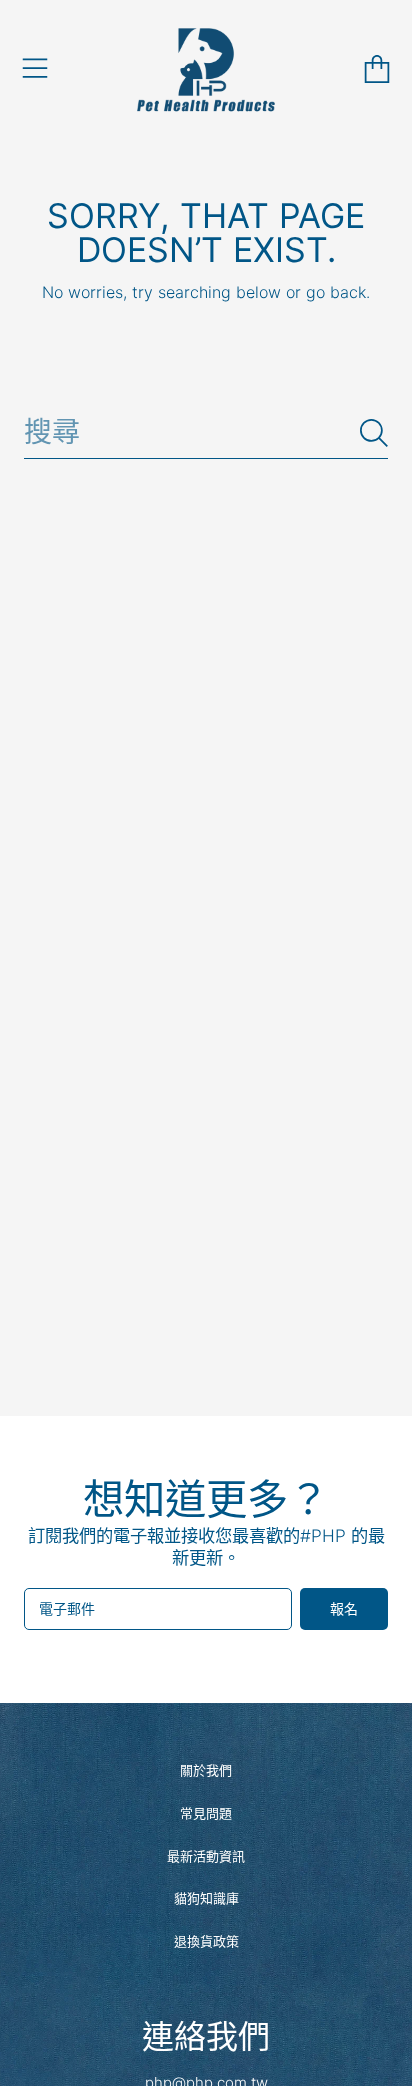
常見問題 (206, 1813)
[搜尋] (374, 433)
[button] (35, 69)
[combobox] (206, 432)
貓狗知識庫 (206, 1898)
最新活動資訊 (206, 1856)
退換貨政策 (206, 1941)
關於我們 (206, 1770)
